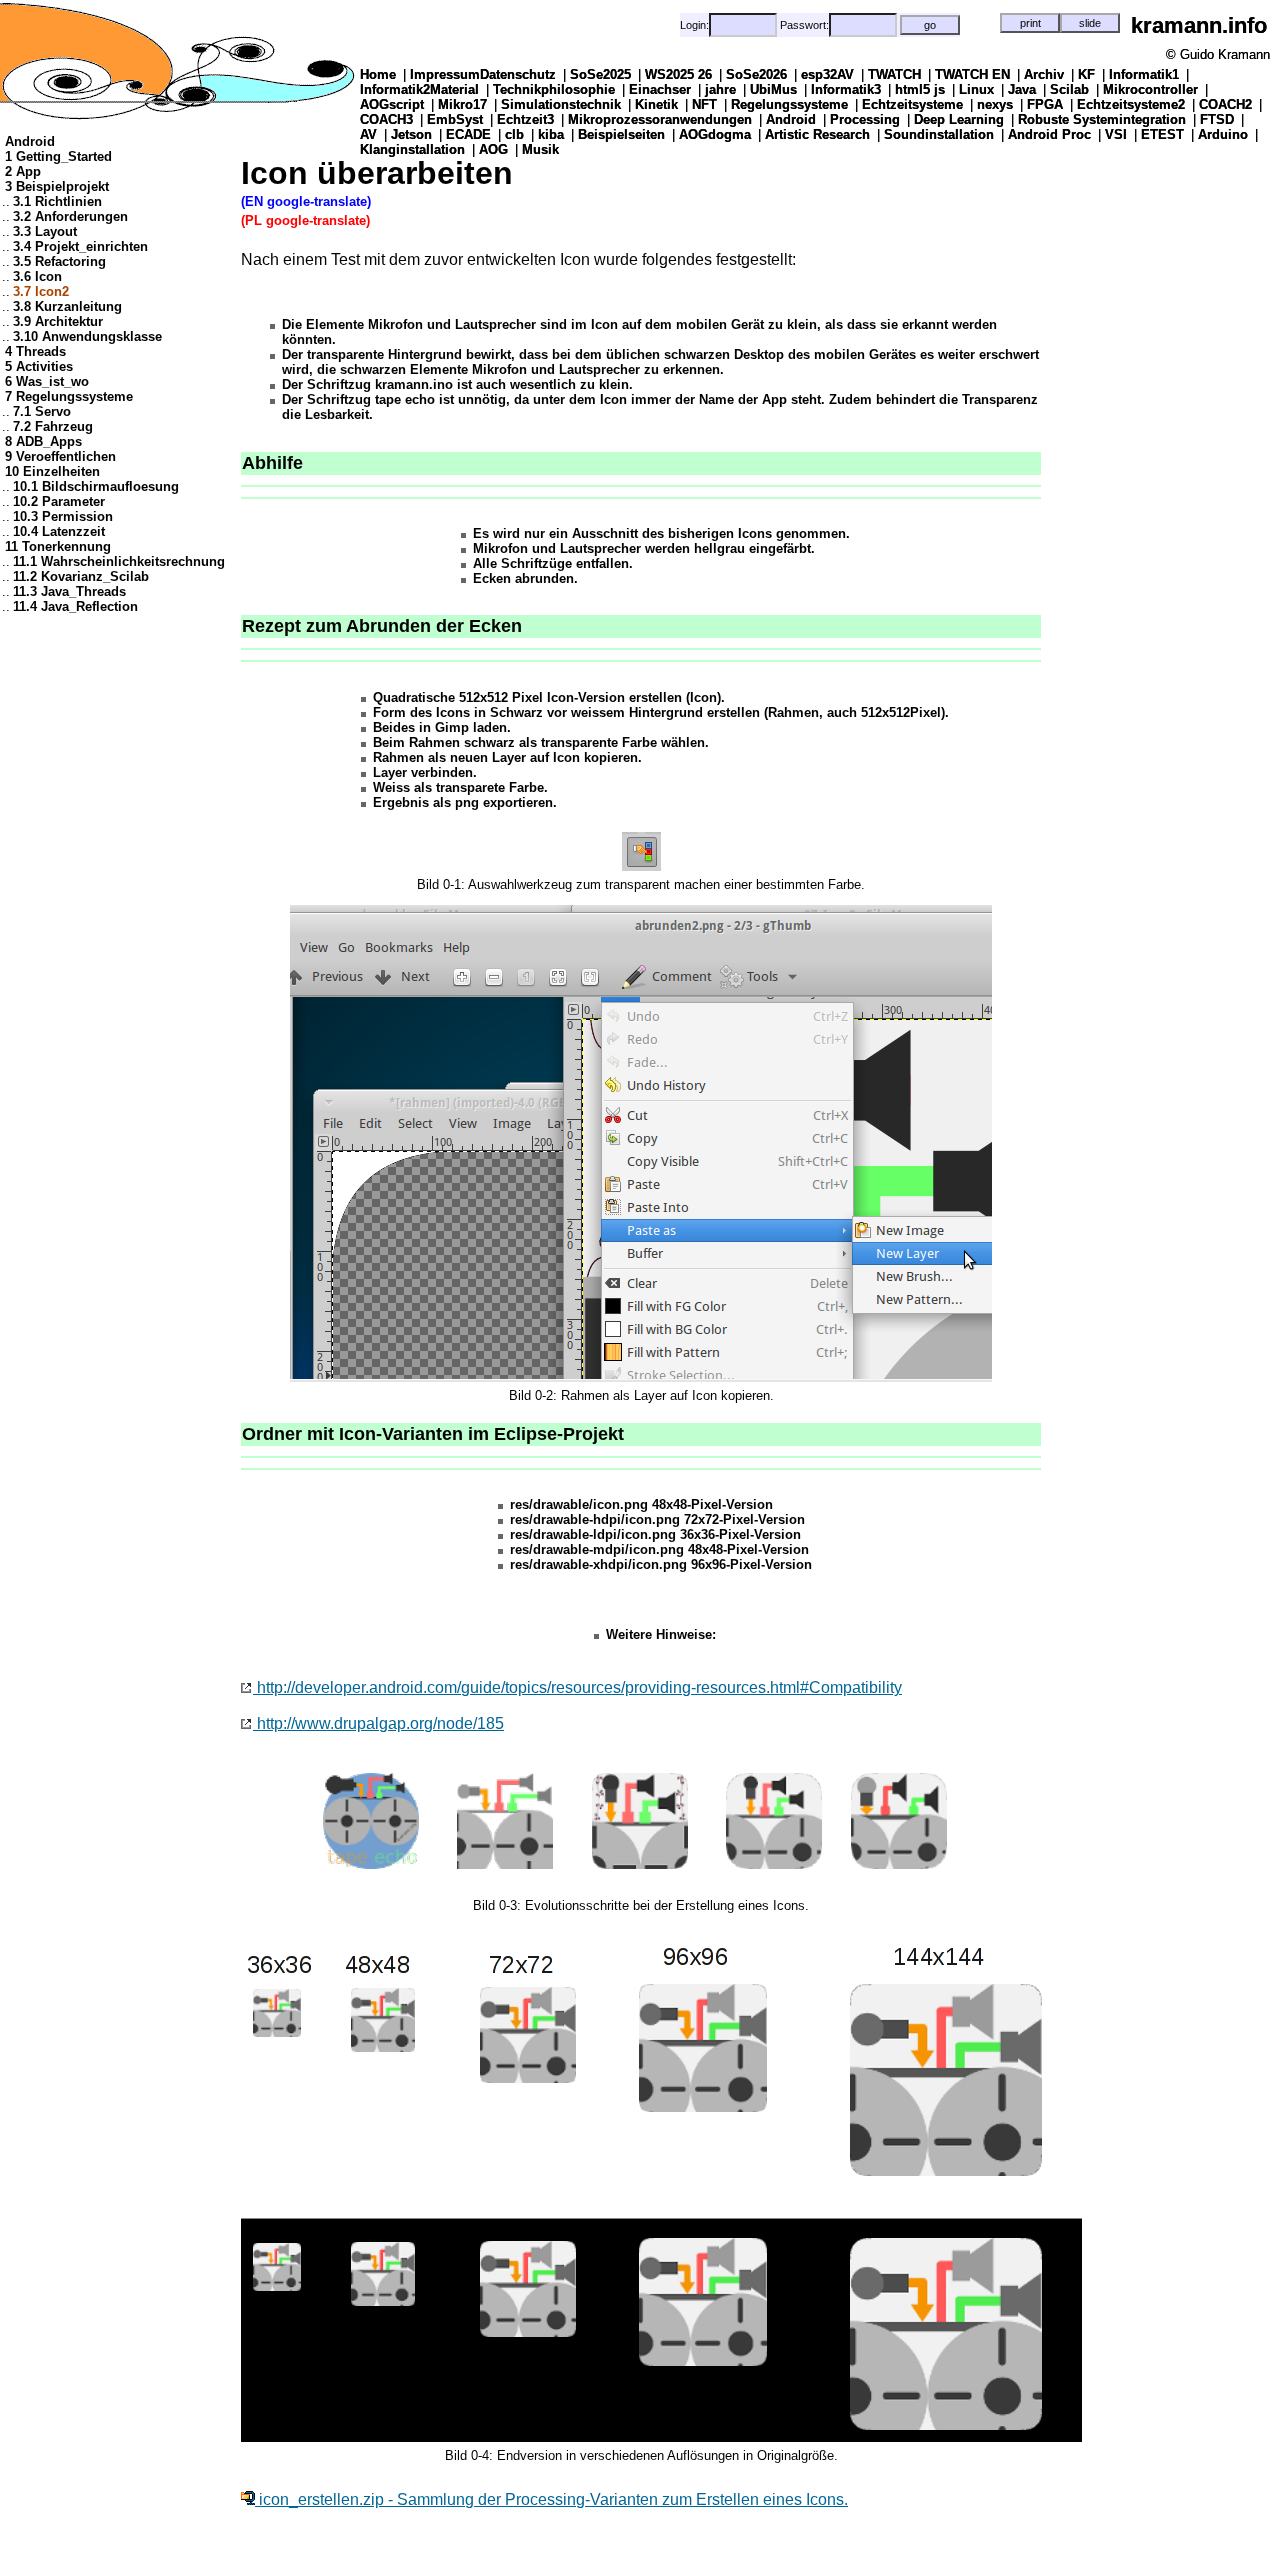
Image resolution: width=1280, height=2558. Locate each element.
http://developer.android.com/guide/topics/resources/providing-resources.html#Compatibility (577, 1687)
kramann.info (1199, 25)
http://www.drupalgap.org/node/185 (378, 1723)
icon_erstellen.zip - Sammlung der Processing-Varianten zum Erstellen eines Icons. (551, 2499)
